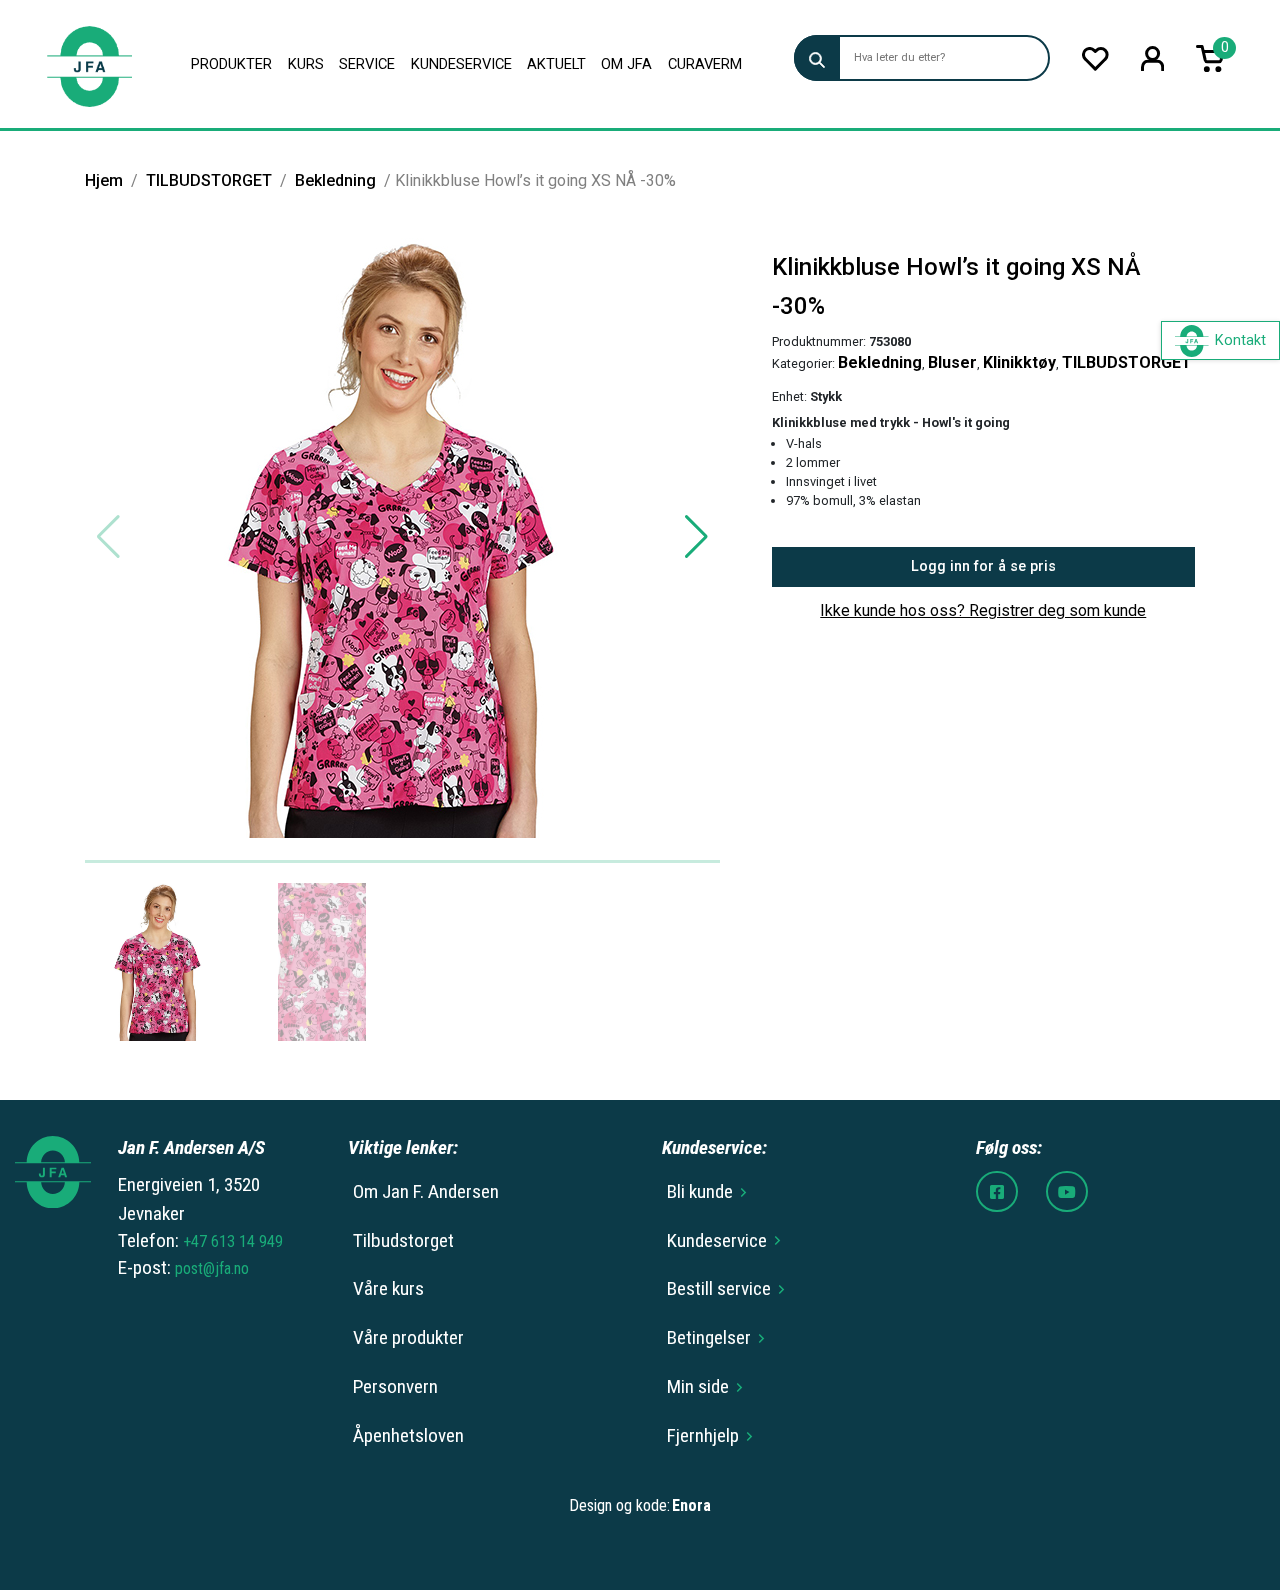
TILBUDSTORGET (209, 180)
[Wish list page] (1095, 58)
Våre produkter (408, 1337)
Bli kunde (700, 1191)
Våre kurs (388, 1288)
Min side (698, 1386)
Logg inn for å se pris (983, 566)
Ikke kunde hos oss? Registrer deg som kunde (983, 610)
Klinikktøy (1019, 362)
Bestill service (719, 1288)
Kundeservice (461, 64)
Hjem (104, 180)
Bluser (952, 362)
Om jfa (626, 64)
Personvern (395, 1386)
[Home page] (89, 64)
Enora (691, 1505)
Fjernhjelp (703, 1435)
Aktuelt (556, 64)
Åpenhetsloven (408, 1435)
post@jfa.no (212, 1268)
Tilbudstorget (403, 1240)
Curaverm (705, 64)
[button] (696, 537)
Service (367, 64)
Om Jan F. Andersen (426, 1191)
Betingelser (709, 1337)
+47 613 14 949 (233, 1241)
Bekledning (335, 180)
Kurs (306, 64)
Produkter (231, 64)
